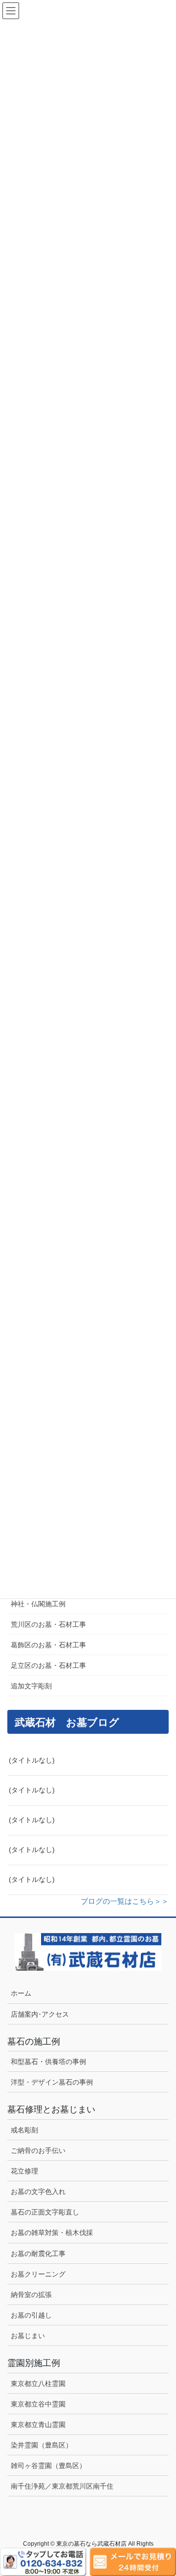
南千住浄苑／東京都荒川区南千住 (62, 2486)
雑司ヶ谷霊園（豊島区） (48, 2466)
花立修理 (24, 2171)
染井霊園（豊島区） (42, 2445)
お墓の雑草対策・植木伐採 (52, 2233)
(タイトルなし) (32, 1760)
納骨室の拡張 (31, 2295)
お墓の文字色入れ (38, 2192)
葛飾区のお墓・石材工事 (48, 1645)
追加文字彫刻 (31, 1686)
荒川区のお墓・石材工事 (48, 1624)
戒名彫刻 (24, 2130)
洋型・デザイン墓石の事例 (52, 2082)
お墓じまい (28, 2336)
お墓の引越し (31, 2315)
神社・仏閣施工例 (38, 1604)
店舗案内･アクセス (40, 2014)
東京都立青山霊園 (38, 2425)
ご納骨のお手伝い (38, 2150)
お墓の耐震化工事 (38, 2254)
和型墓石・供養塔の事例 (48, 2062)
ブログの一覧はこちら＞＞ (125, 1901)
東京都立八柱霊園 (38, 2384)
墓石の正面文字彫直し (45, 2212)
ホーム (21, 1993)
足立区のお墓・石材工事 (48, 1665)
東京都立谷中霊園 (38, 2404)
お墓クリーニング (38, 2274)
